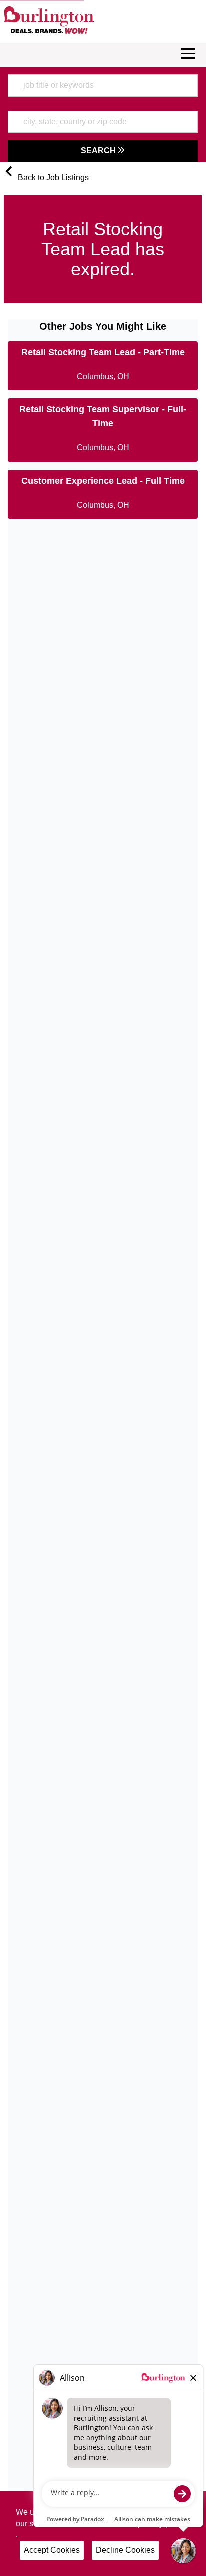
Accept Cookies (52, 2550)
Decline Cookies (125, 2550)
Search (99, 150)
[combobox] (103, 85)
